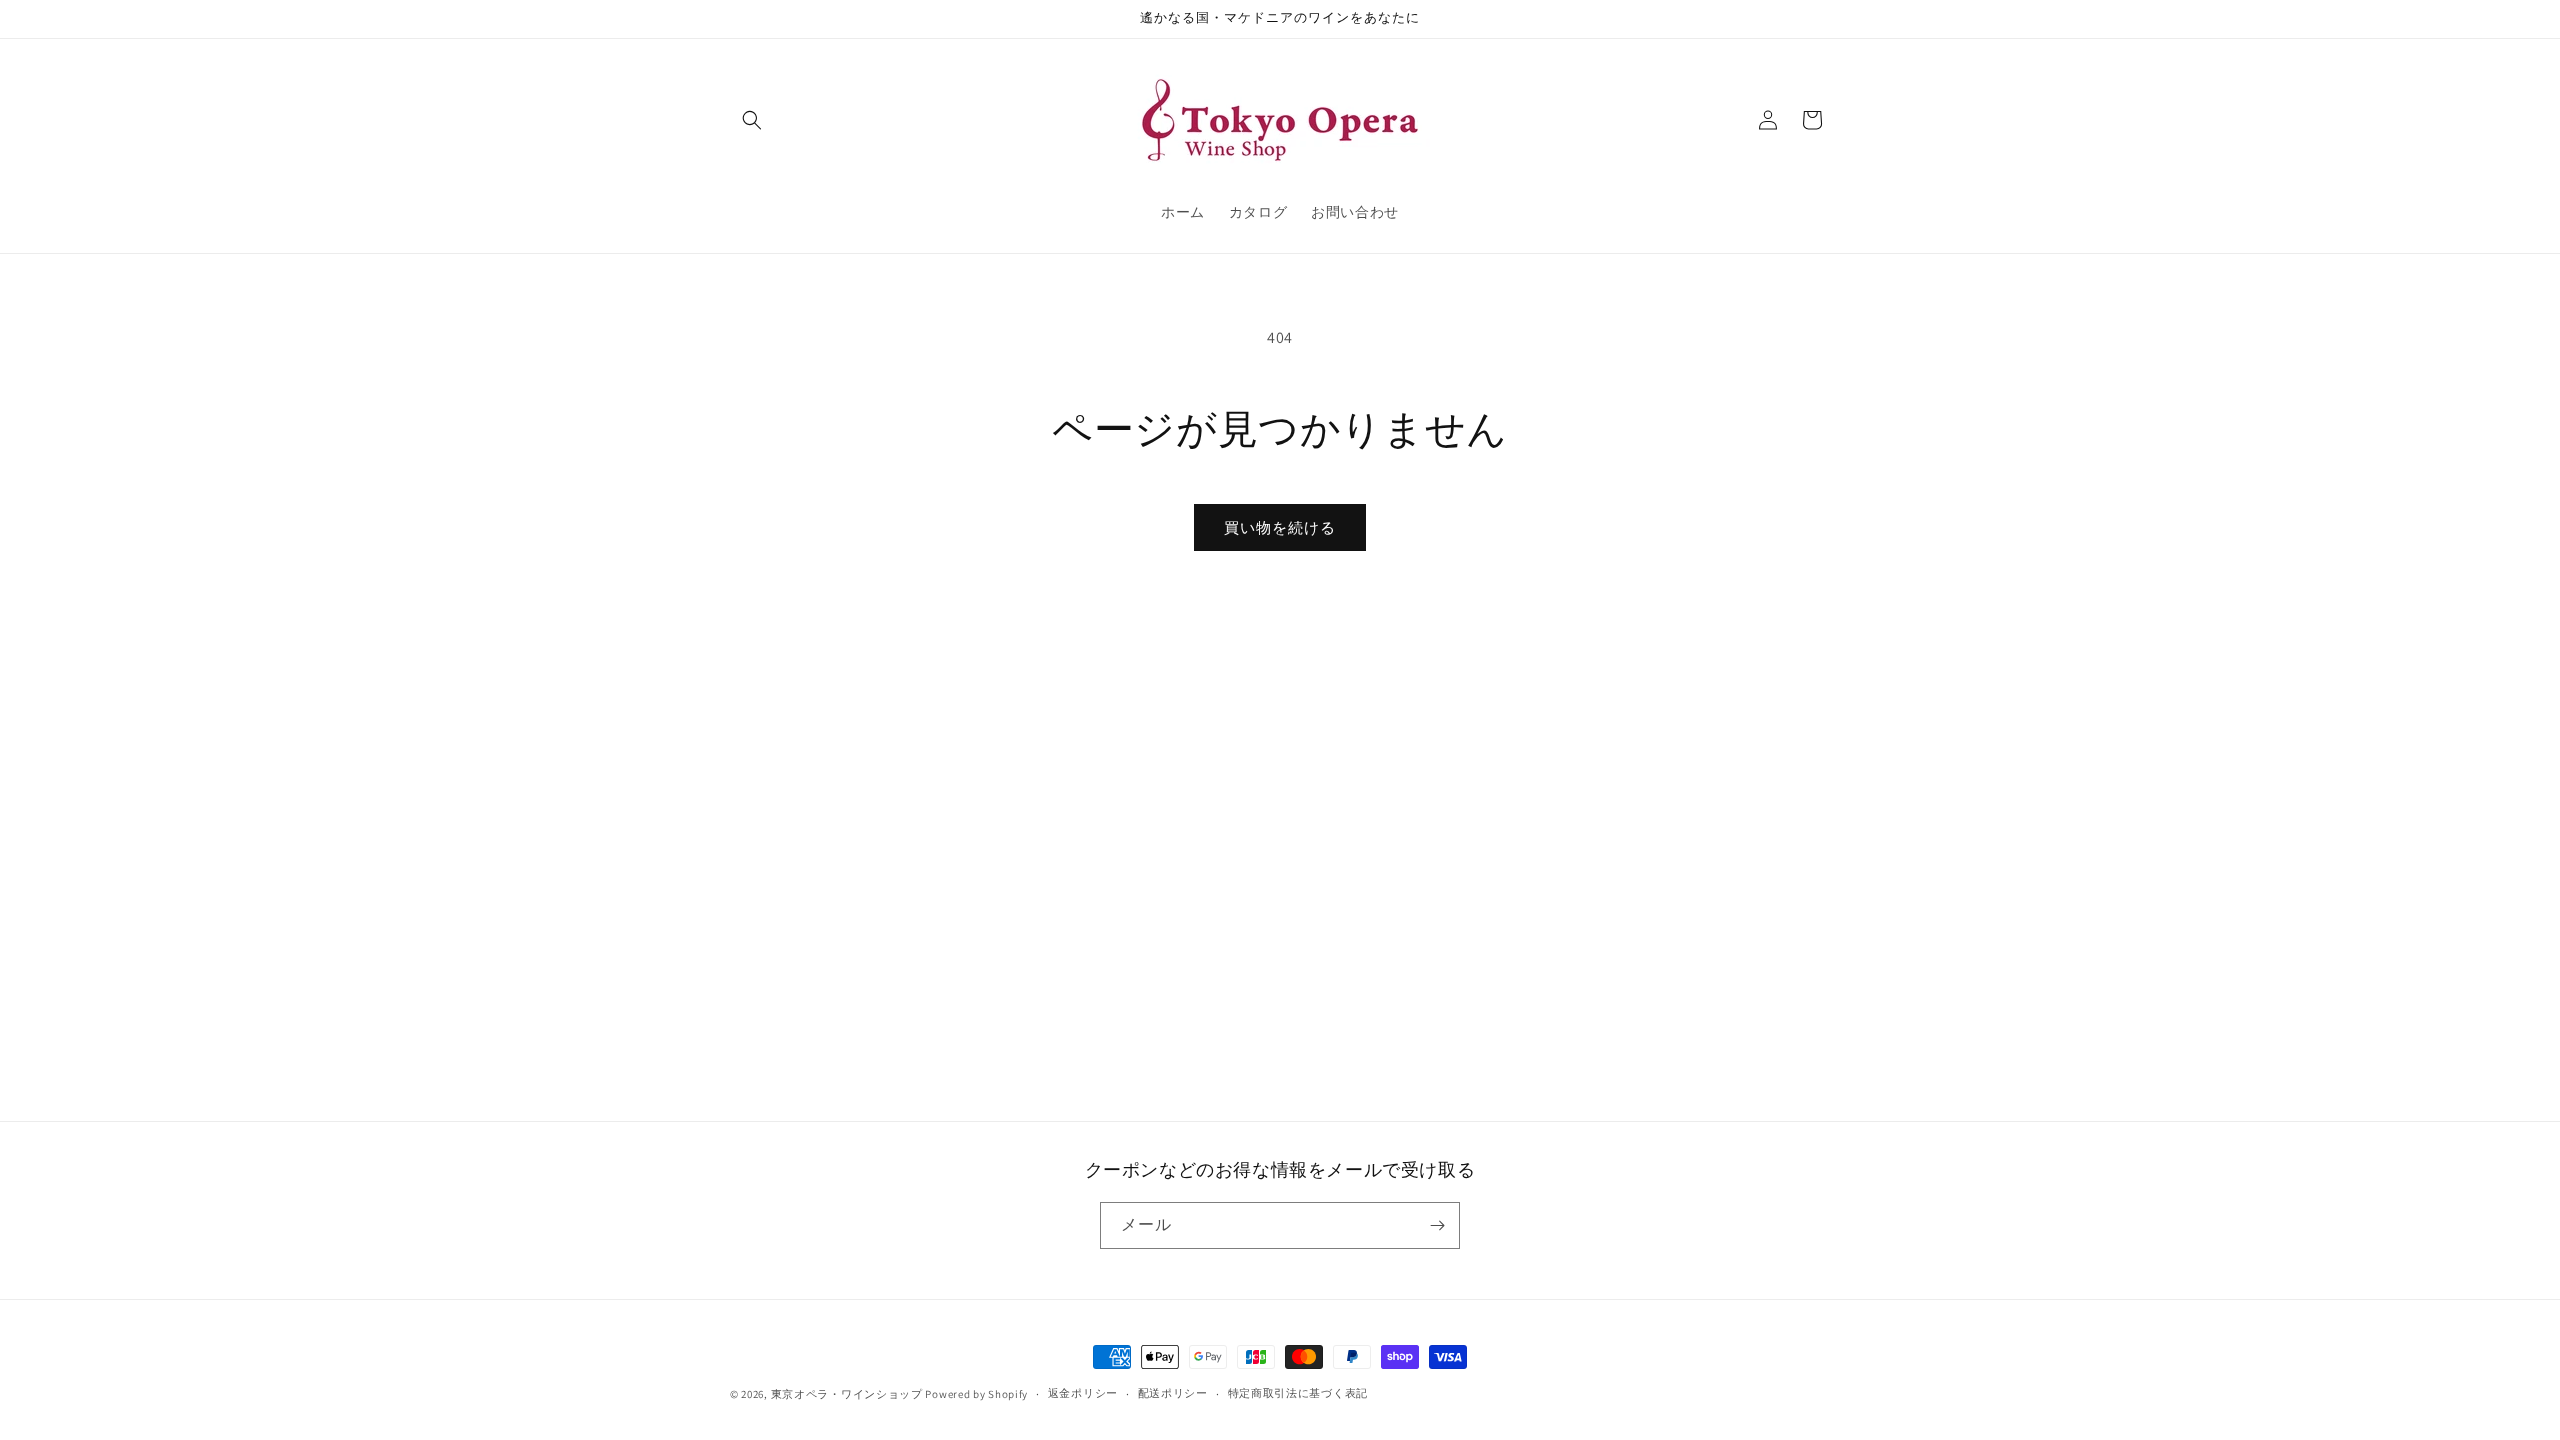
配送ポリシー (1173, 1393)
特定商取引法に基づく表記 (1298, 1393)
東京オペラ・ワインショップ (847, 1394)
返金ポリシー (1083, 1393)
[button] (752, 120)
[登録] (1437, 1225)
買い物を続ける (1280, 527)
